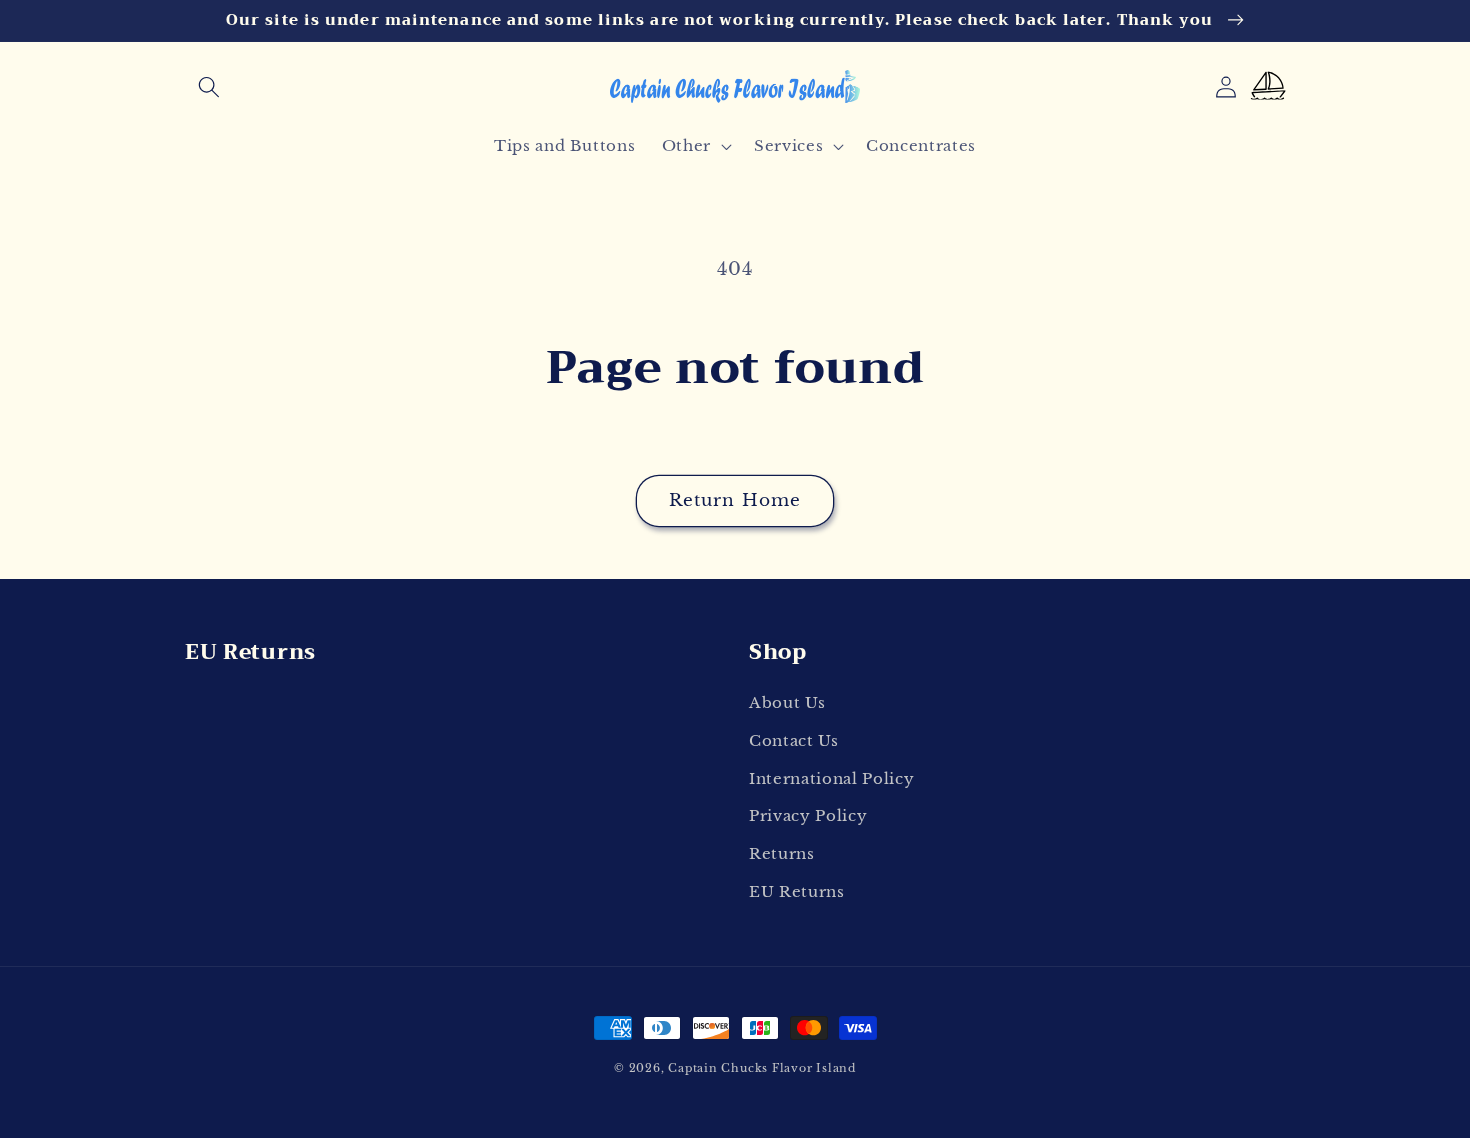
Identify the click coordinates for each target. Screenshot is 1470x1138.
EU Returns (797, 891)
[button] (209, 87)
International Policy (831, 778)
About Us (787, 702)
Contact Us (794, 740)
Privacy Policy (808, 815)
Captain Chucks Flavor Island (762, 1068)
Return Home (735, 500)
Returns (782, 853)
